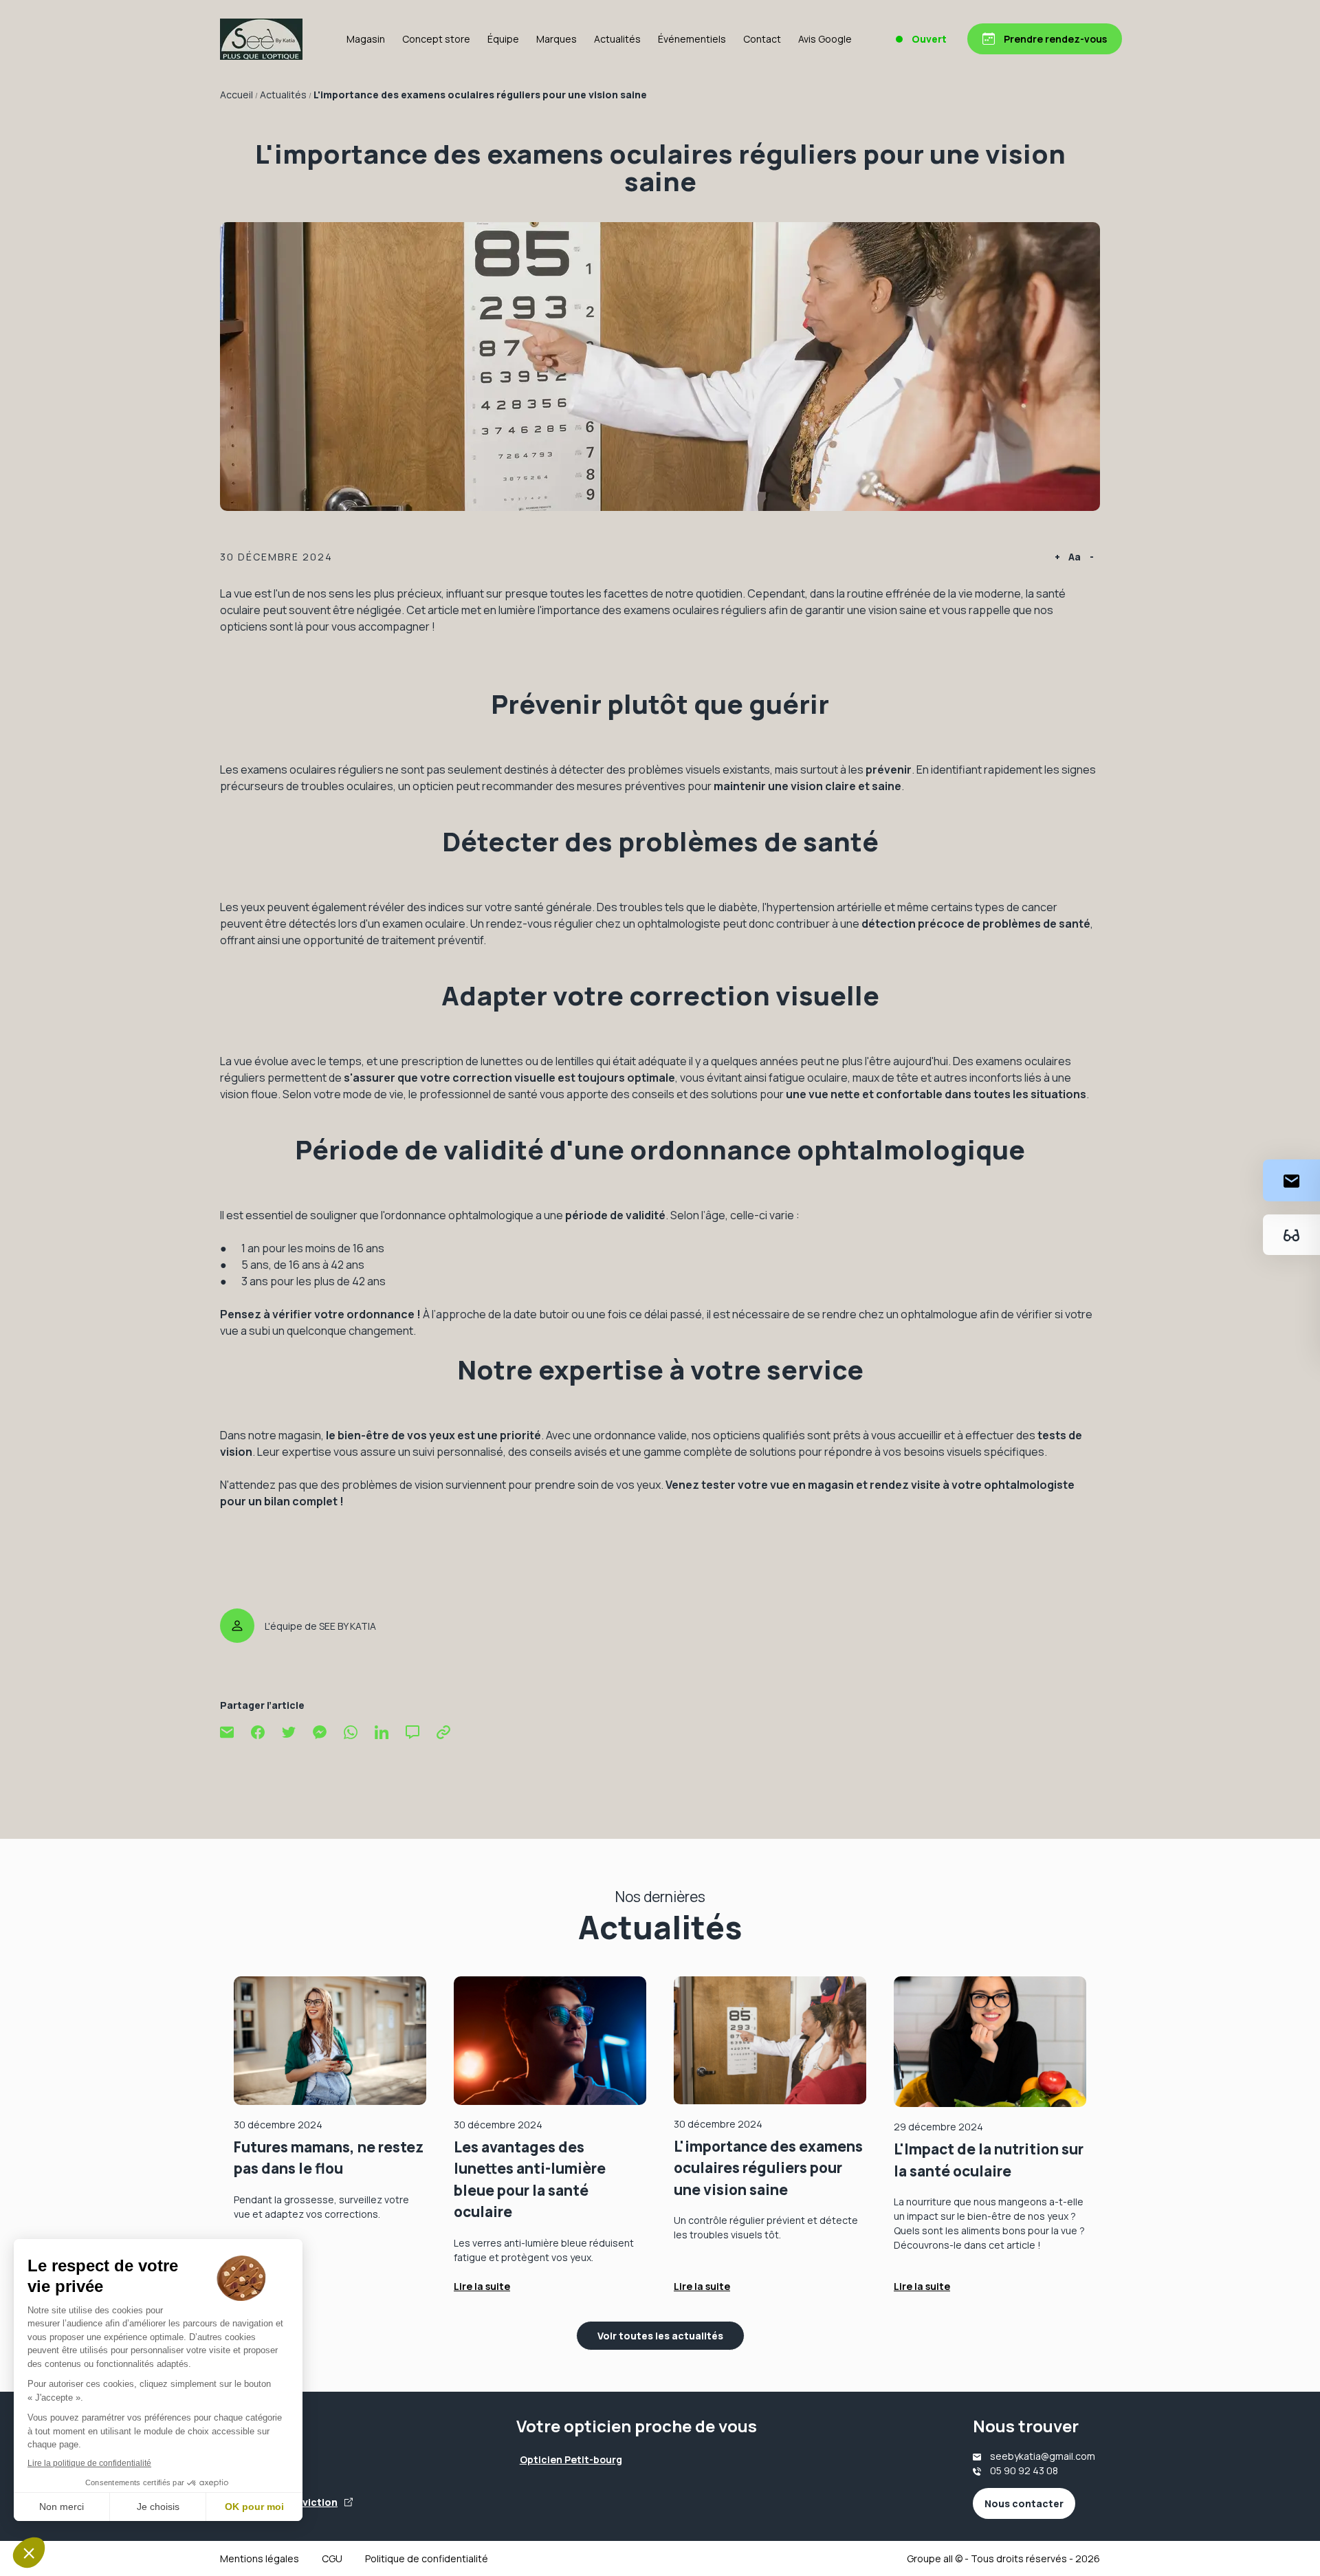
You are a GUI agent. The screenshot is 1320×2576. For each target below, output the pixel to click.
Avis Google (825, 39)
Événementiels (692, 39)
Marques (557, 39)
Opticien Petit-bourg (571, 2459)
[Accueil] (261, 39)
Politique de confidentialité (427, 2558)
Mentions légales (260, 2558)
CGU (332, 2558)
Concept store (436, 39)
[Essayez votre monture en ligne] (1291, 1235)
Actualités (617, 39)
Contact (762, 39)
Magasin (366, 39)
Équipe (503, 39)
